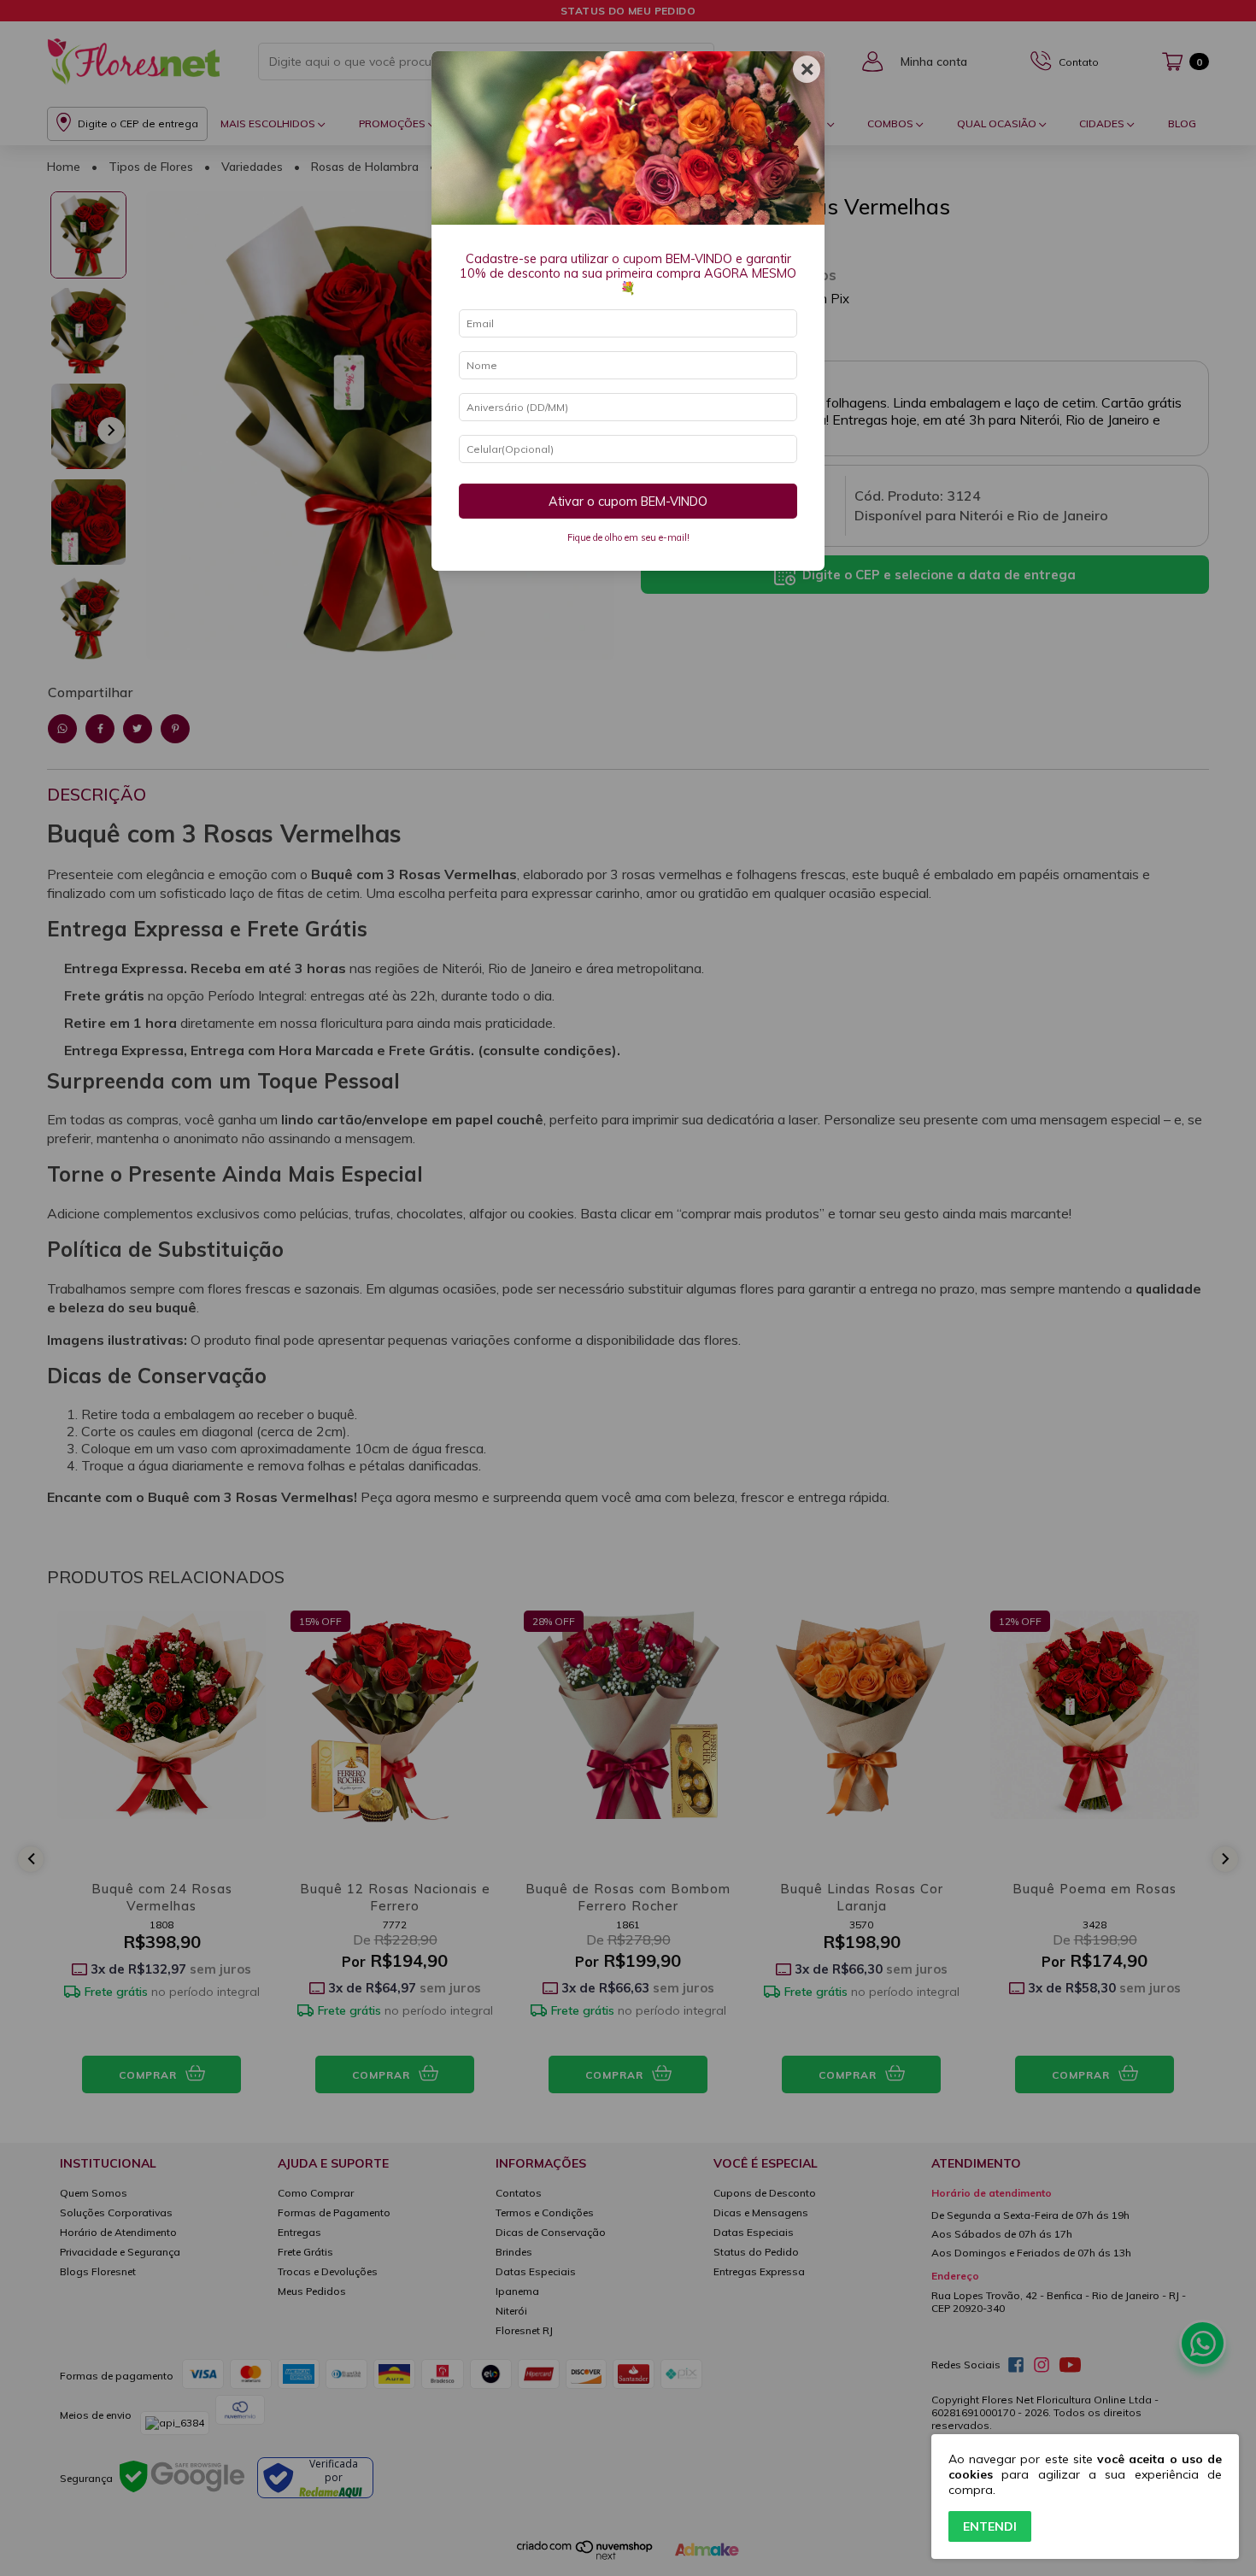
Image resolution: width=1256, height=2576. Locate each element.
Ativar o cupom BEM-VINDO (628, 502)
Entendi (990, 2526)
